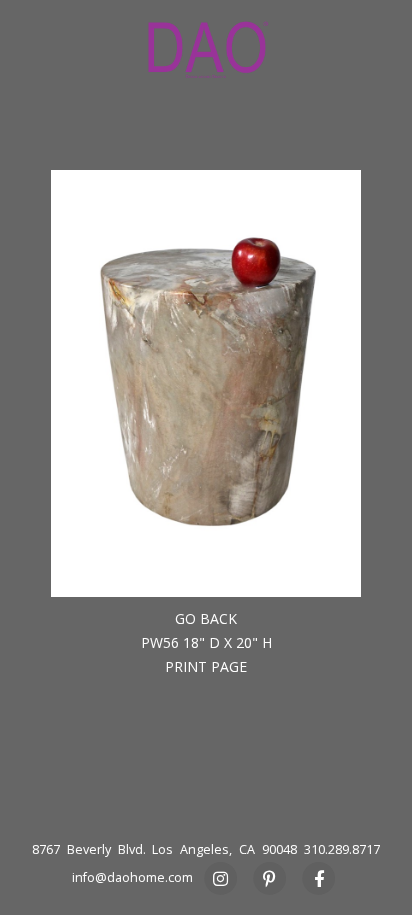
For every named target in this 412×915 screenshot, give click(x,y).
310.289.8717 (342, 849)
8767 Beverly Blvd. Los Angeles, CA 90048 (164, 849)
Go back (206, 618)
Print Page (206, 666)
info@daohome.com (132, 877)
